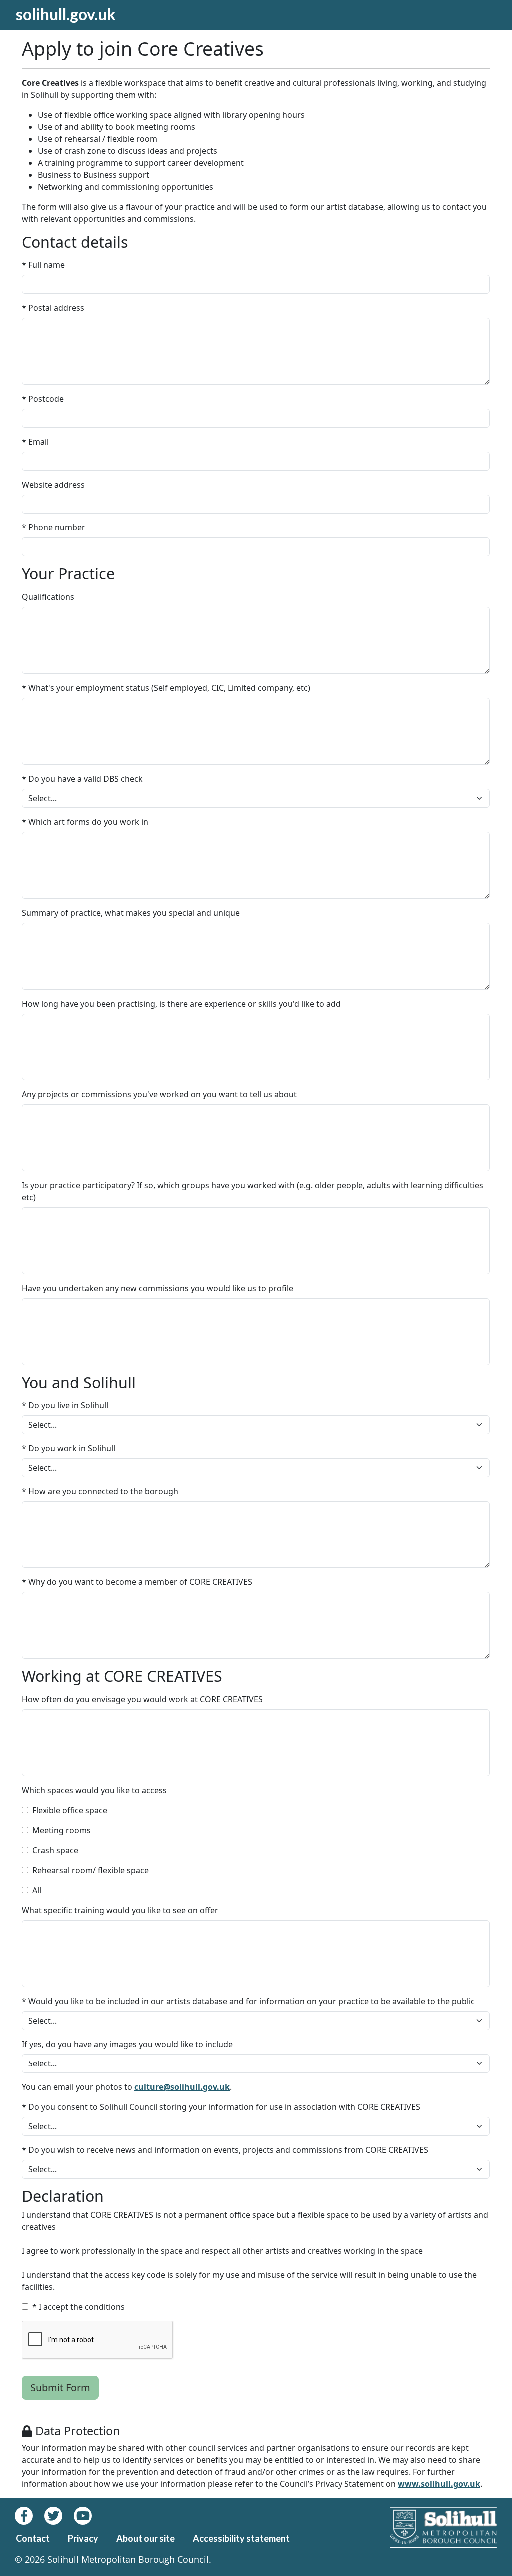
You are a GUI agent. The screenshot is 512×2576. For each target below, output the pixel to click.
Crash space (55, 1850)
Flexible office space (70, 1810)
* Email (35, 442)
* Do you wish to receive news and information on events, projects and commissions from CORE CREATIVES (225, 2150)
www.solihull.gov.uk (439, 2484)
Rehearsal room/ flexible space (91, 1870)
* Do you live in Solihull (65, 1405)
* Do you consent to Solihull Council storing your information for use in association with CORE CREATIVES (221, 2107)
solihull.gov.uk (66, 14)
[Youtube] (87, 2516)
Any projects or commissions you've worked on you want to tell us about (159, 1094)
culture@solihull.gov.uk (182, 2087)
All (37, 1890)
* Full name (43, 265)
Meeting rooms (62, 1830)
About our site (146, 2538)
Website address (53, 485)
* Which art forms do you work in (85, 822)
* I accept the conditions (79, 2307)
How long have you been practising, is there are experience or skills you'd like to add (181, 1004)
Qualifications (48, 597)
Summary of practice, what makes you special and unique (131, 913)
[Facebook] (30, 2516)
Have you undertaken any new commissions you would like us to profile (158, 1288)
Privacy (83, 2538)
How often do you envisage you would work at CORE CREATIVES (142, 1699)
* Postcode (43, 399)
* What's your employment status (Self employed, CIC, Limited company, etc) (166, 688)
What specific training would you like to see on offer (120, 1910)
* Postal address (53, 308)
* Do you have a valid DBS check (82, 779)
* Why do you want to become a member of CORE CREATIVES (137, 1582)
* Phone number (54, 527)
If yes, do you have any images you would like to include (127, 2044)
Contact (33, 2538)
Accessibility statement (241, 2538)
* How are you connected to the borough (100, 1491)
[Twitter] (59, 2516)
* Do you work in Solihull (69, 1448)
